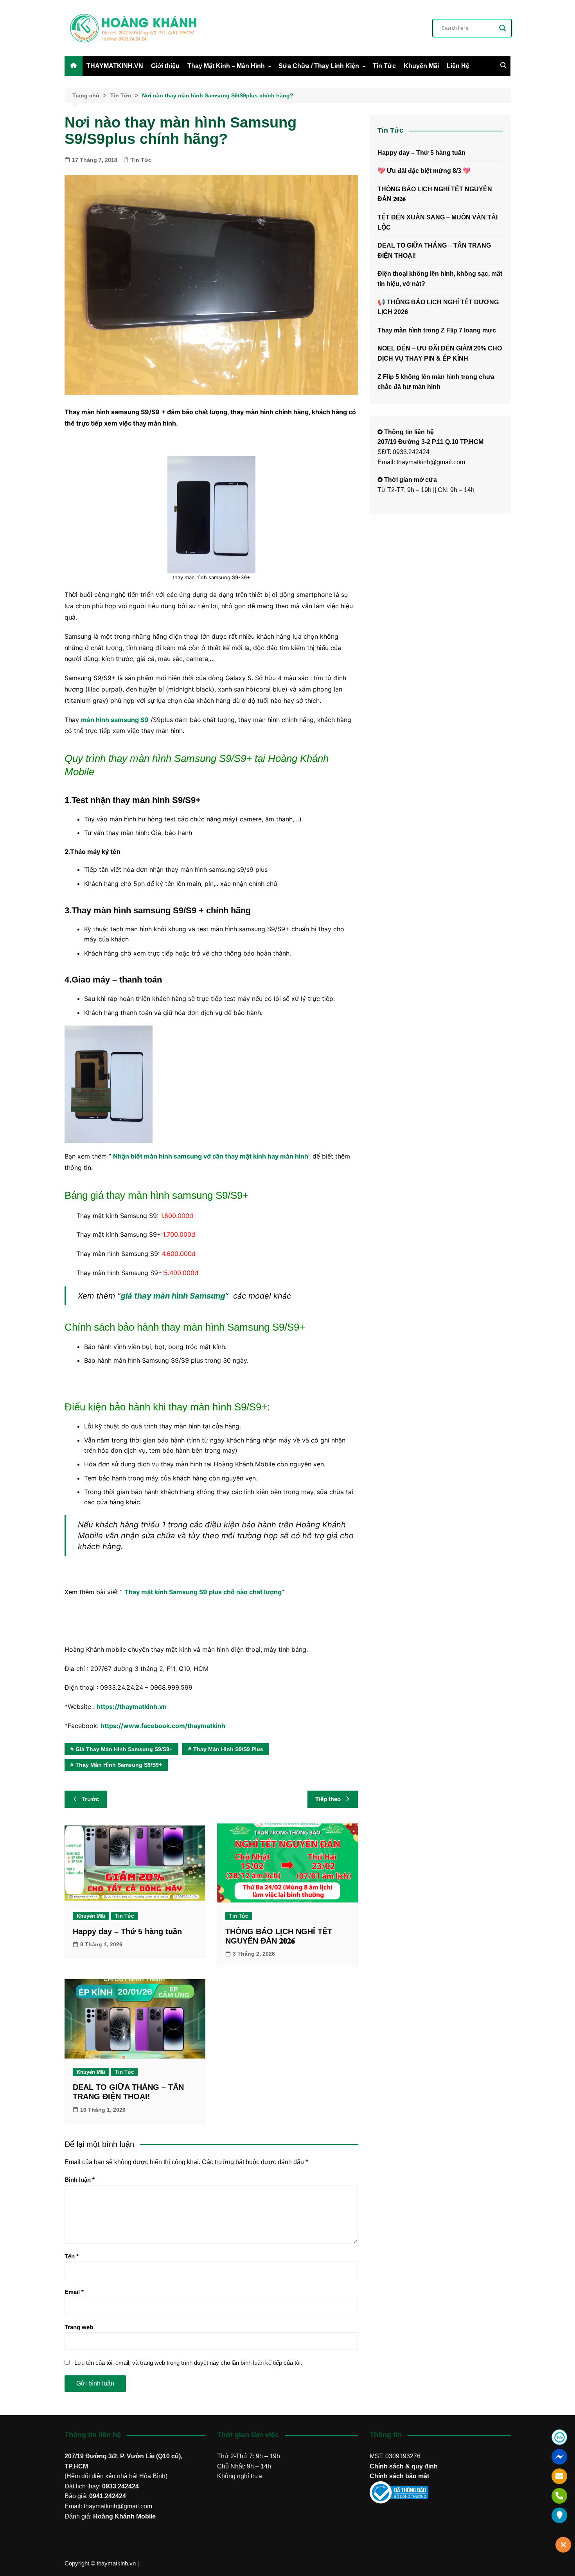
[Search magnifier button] (503, 28)
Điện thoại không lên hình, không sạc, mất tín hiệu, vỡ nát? (440, 279)
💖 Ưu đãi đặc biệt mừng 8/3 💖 (424, 171)
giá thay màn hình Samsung (173, 1296)
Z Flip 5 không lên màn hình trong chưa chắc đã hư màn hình (436, 382)
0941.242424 (108, 2496)
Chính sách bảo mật (399, 2476)
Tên (72, 2256)
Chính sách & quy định (404, 2466)
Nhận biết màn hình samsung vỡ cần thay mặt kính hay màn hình (211, 1156)
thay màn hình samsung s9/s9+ (119, 1765)
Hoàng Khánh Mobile (124, 2516)
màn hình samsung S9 (115, 720)
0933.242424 (120, 2486)
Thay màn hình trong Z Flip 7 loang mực (437, 330)
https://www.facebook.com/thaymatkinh (163, 1726)
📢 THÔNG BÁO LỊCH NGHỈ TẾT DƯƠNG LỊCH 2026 (438, 307)
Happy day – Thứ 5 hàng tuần (127, 1931)
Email (74, 2292)
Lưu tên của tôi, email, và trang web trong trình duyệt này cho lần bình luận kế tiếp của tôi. (188, 2363)
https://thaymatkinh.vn (132, 1707)
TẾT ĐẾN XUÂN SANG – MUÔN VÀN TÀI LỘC (438, 222)
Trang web (79, 2327)
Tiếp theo (328, 1799)
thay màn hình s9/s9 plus (228, 1749)
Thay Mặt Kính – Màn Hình (226, 66)
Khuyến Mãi (421, 66)
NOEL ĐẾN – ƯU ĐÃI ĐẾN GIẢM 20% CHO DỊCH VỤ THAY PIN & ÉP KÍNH (440, 353)
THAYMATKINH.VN (115, 66)
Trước (90, 1799)
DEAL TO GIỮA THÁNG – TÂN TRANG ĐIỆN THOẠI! (434, 251)
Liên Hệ (458, 66)
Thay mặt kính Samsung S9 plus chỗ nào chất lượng (203, 1592)
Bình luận (80, 2180)
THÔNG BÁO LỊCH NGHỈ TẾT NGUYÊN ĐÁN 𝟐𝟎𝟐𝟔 (435, 194)
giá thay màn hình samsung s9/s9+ (124, 1749)
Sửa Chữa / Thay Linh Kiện (319, 66)
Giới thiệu (165, 66)
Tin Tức (384, 66)
